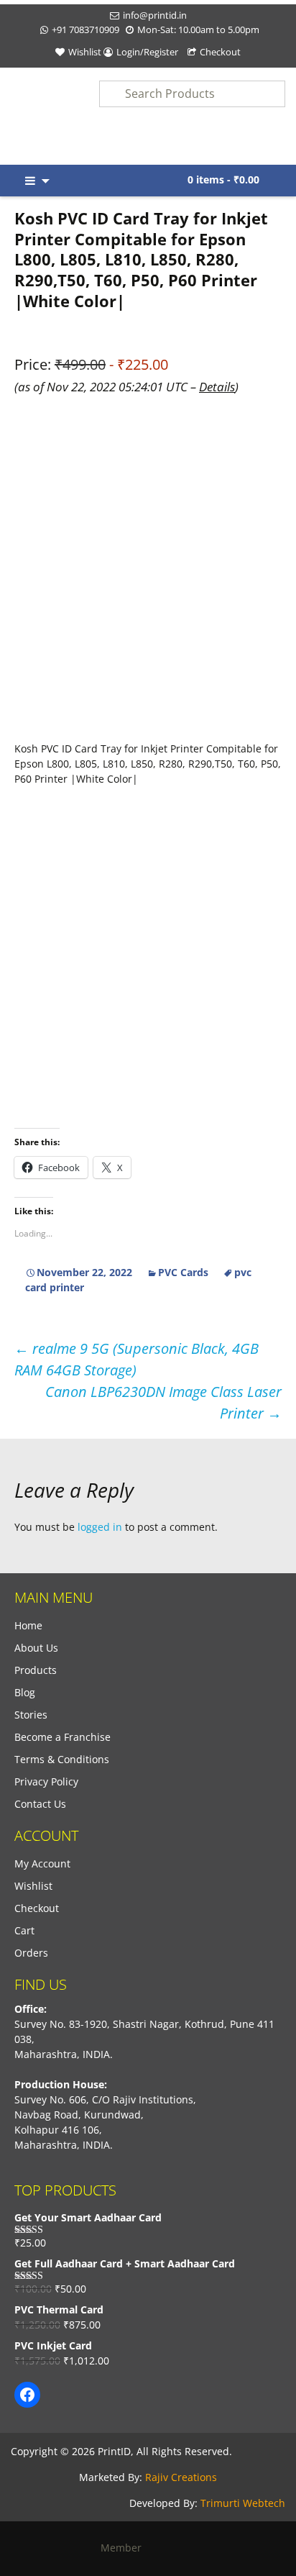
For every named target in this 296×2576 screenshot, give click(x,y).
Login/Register (147, 52)
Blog (25, 1692)
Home (28, 1625)
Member (125, 2548)
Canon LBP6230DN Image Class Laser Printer (163, 1402)
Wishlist (85, 52)
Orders (31, 1953)
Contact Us (40, 1804)
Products (36, 1670)
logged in (100, 1527)
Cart (24, 1930)
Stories (31, 1715)
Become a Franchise (63, 1737)
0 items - (223, 179)
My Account (42, 1863)
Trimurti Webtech (243, 2503)
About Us (36, 1648)
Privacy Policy (46, 1781)
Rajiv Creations (181, 2477)
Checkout (220, 52)
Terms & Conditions (62, 1759)
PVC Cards (183, 1272)
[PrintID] (37, 116)
